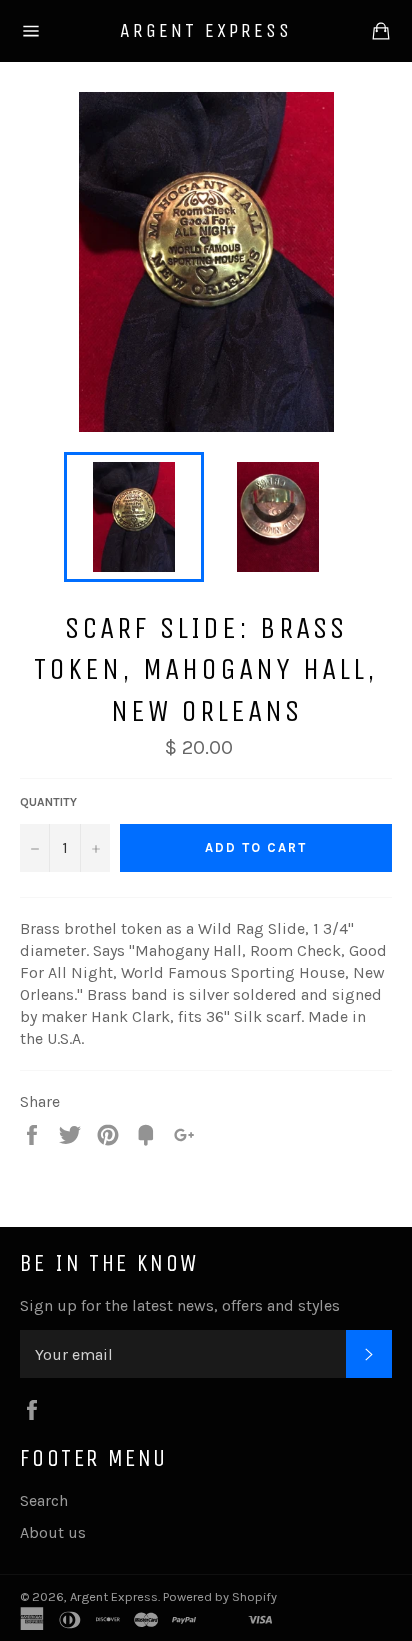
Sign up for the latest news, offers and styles (180, 1305)
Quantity (48, 802)
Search (44, 1500)
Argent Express (206, 30)
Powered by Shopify (220, 1596)
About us (53, 1532)
